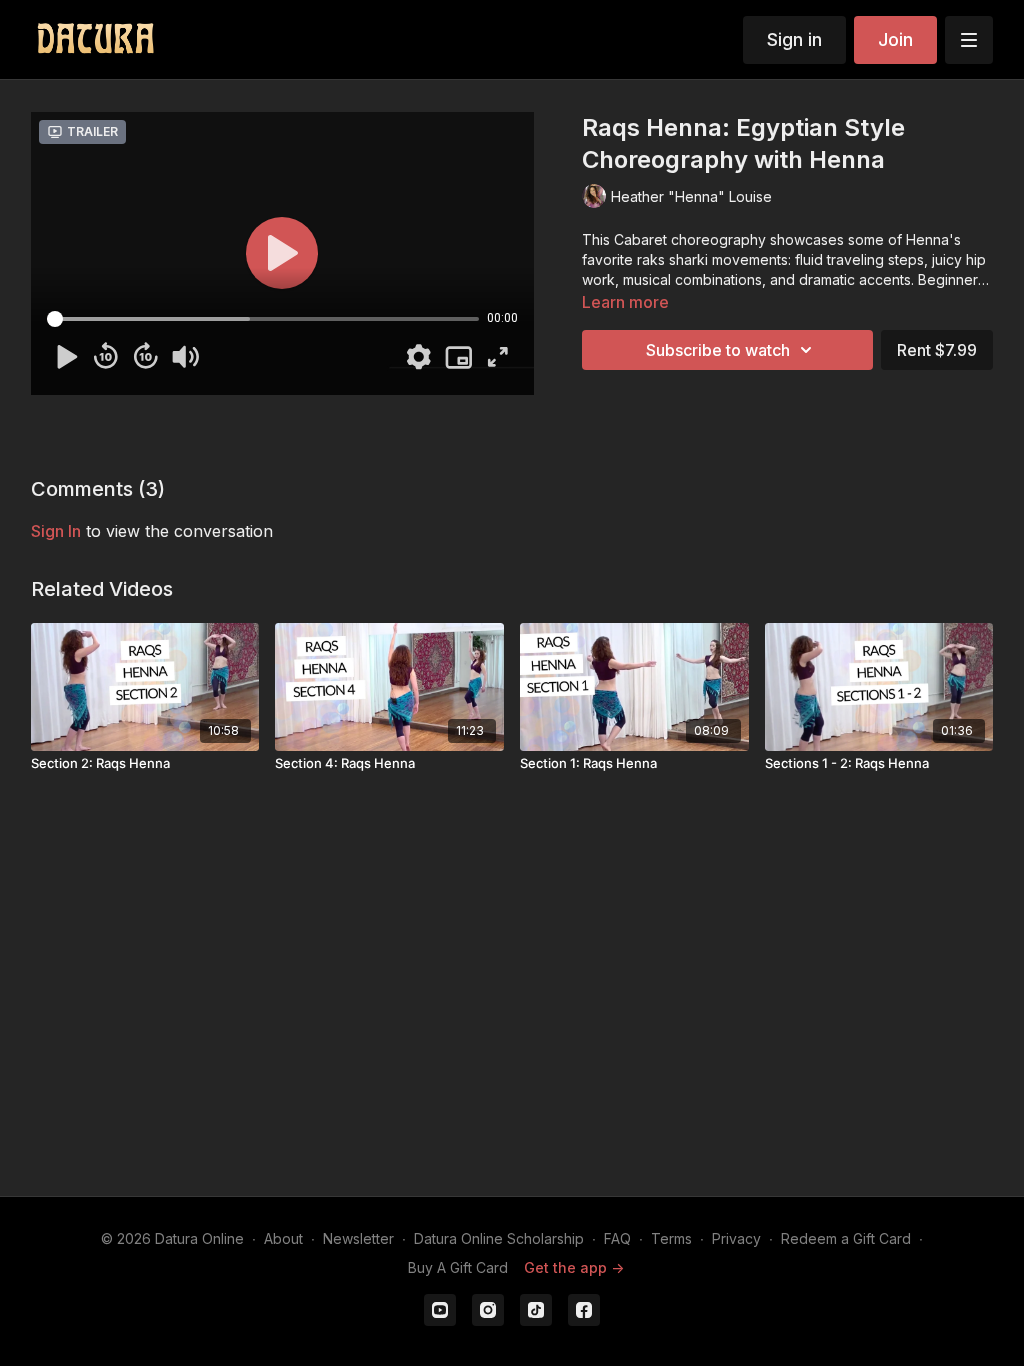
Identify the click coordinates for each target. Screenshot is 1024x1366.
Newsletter (358, 1238)
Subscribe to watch (718, 350)
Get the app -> (574, 1267)
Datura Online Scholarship (499, 1238)
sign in (56, 531)
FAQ (617, 1238)
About (283, 1238)
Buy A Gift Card (458, 1267)
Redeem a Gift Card (846, 1238)
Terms (671, 1238)
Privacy (736, 1238)
